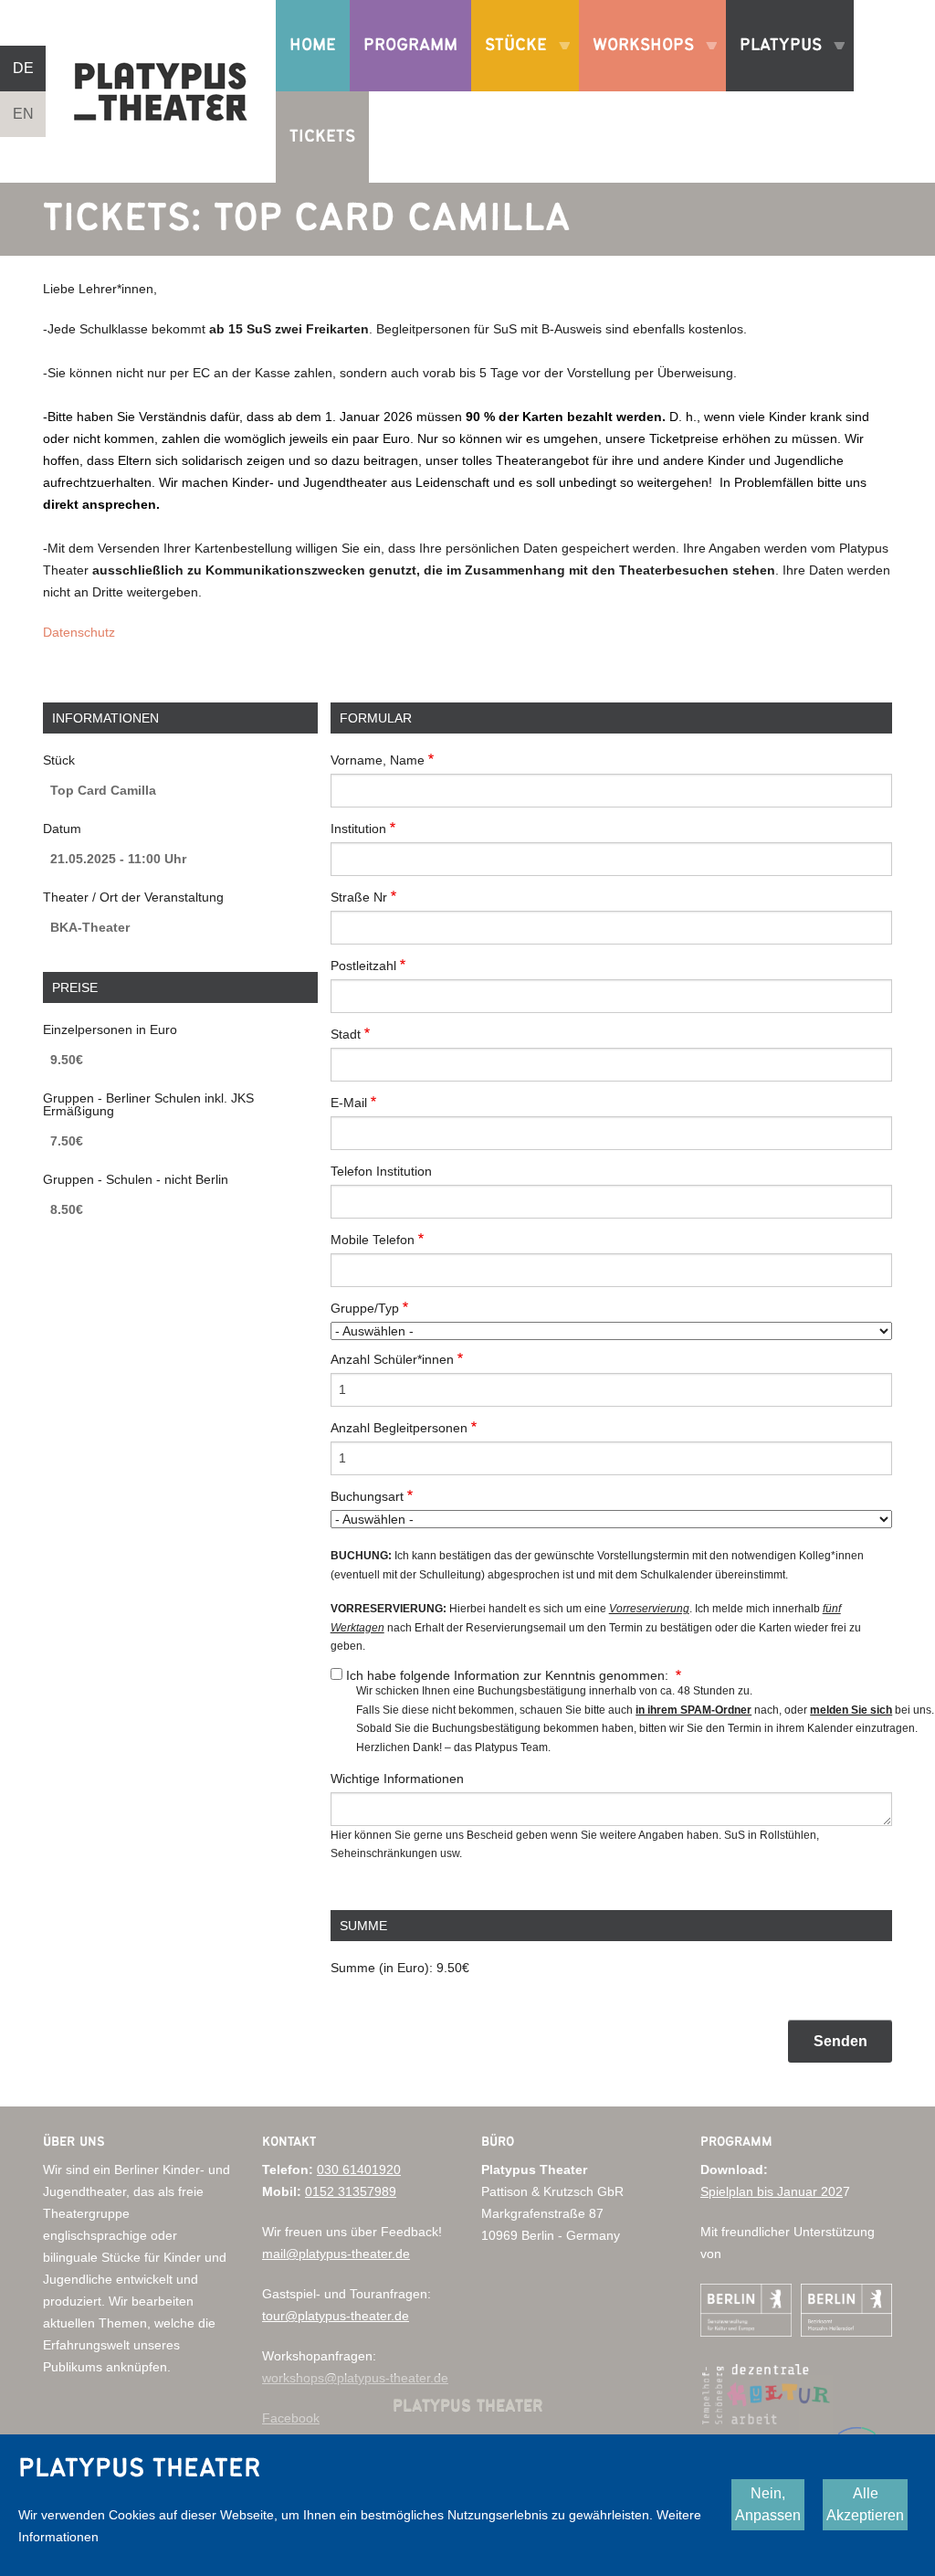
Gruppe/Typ (365, 1308)
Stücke (509, 64)
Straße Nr (359, 897)
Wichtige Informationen (397, 1779)
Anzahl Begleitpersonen (399, 1428)
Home (313, 45)
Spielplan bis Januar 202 (772, 2191)
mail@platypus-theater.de (336, 2254)
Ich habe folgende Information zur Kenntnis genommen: (509, 1675)
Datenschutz (79, 632)
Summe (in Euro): (382, 1968)
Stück (59, 760)
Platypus (774, 64)
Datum (62, 829)
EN (23, 114)
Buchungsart (367, 1496)
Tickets (322, 137)
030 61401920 (359, 2170)
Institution (358, 829)
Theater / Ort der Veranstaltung (133, 897)
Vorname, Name (378, 760)
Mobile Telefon (373, 1240)
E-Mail (349, 1103)
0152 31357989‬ (351, 2191)
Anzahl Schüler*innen (392, 1359)
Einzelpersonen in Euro (110, 1029)
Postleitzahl (363, 966)
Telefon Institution (381, 1171)
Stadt (346, 1034)
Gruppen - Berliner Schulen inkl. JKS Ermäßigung (148, 1104)
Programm (410, 45)
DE (23, 68)
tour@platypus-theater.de (336, 2316)
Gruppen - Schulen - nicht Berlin (136, 1179)
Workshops (636, 64)
